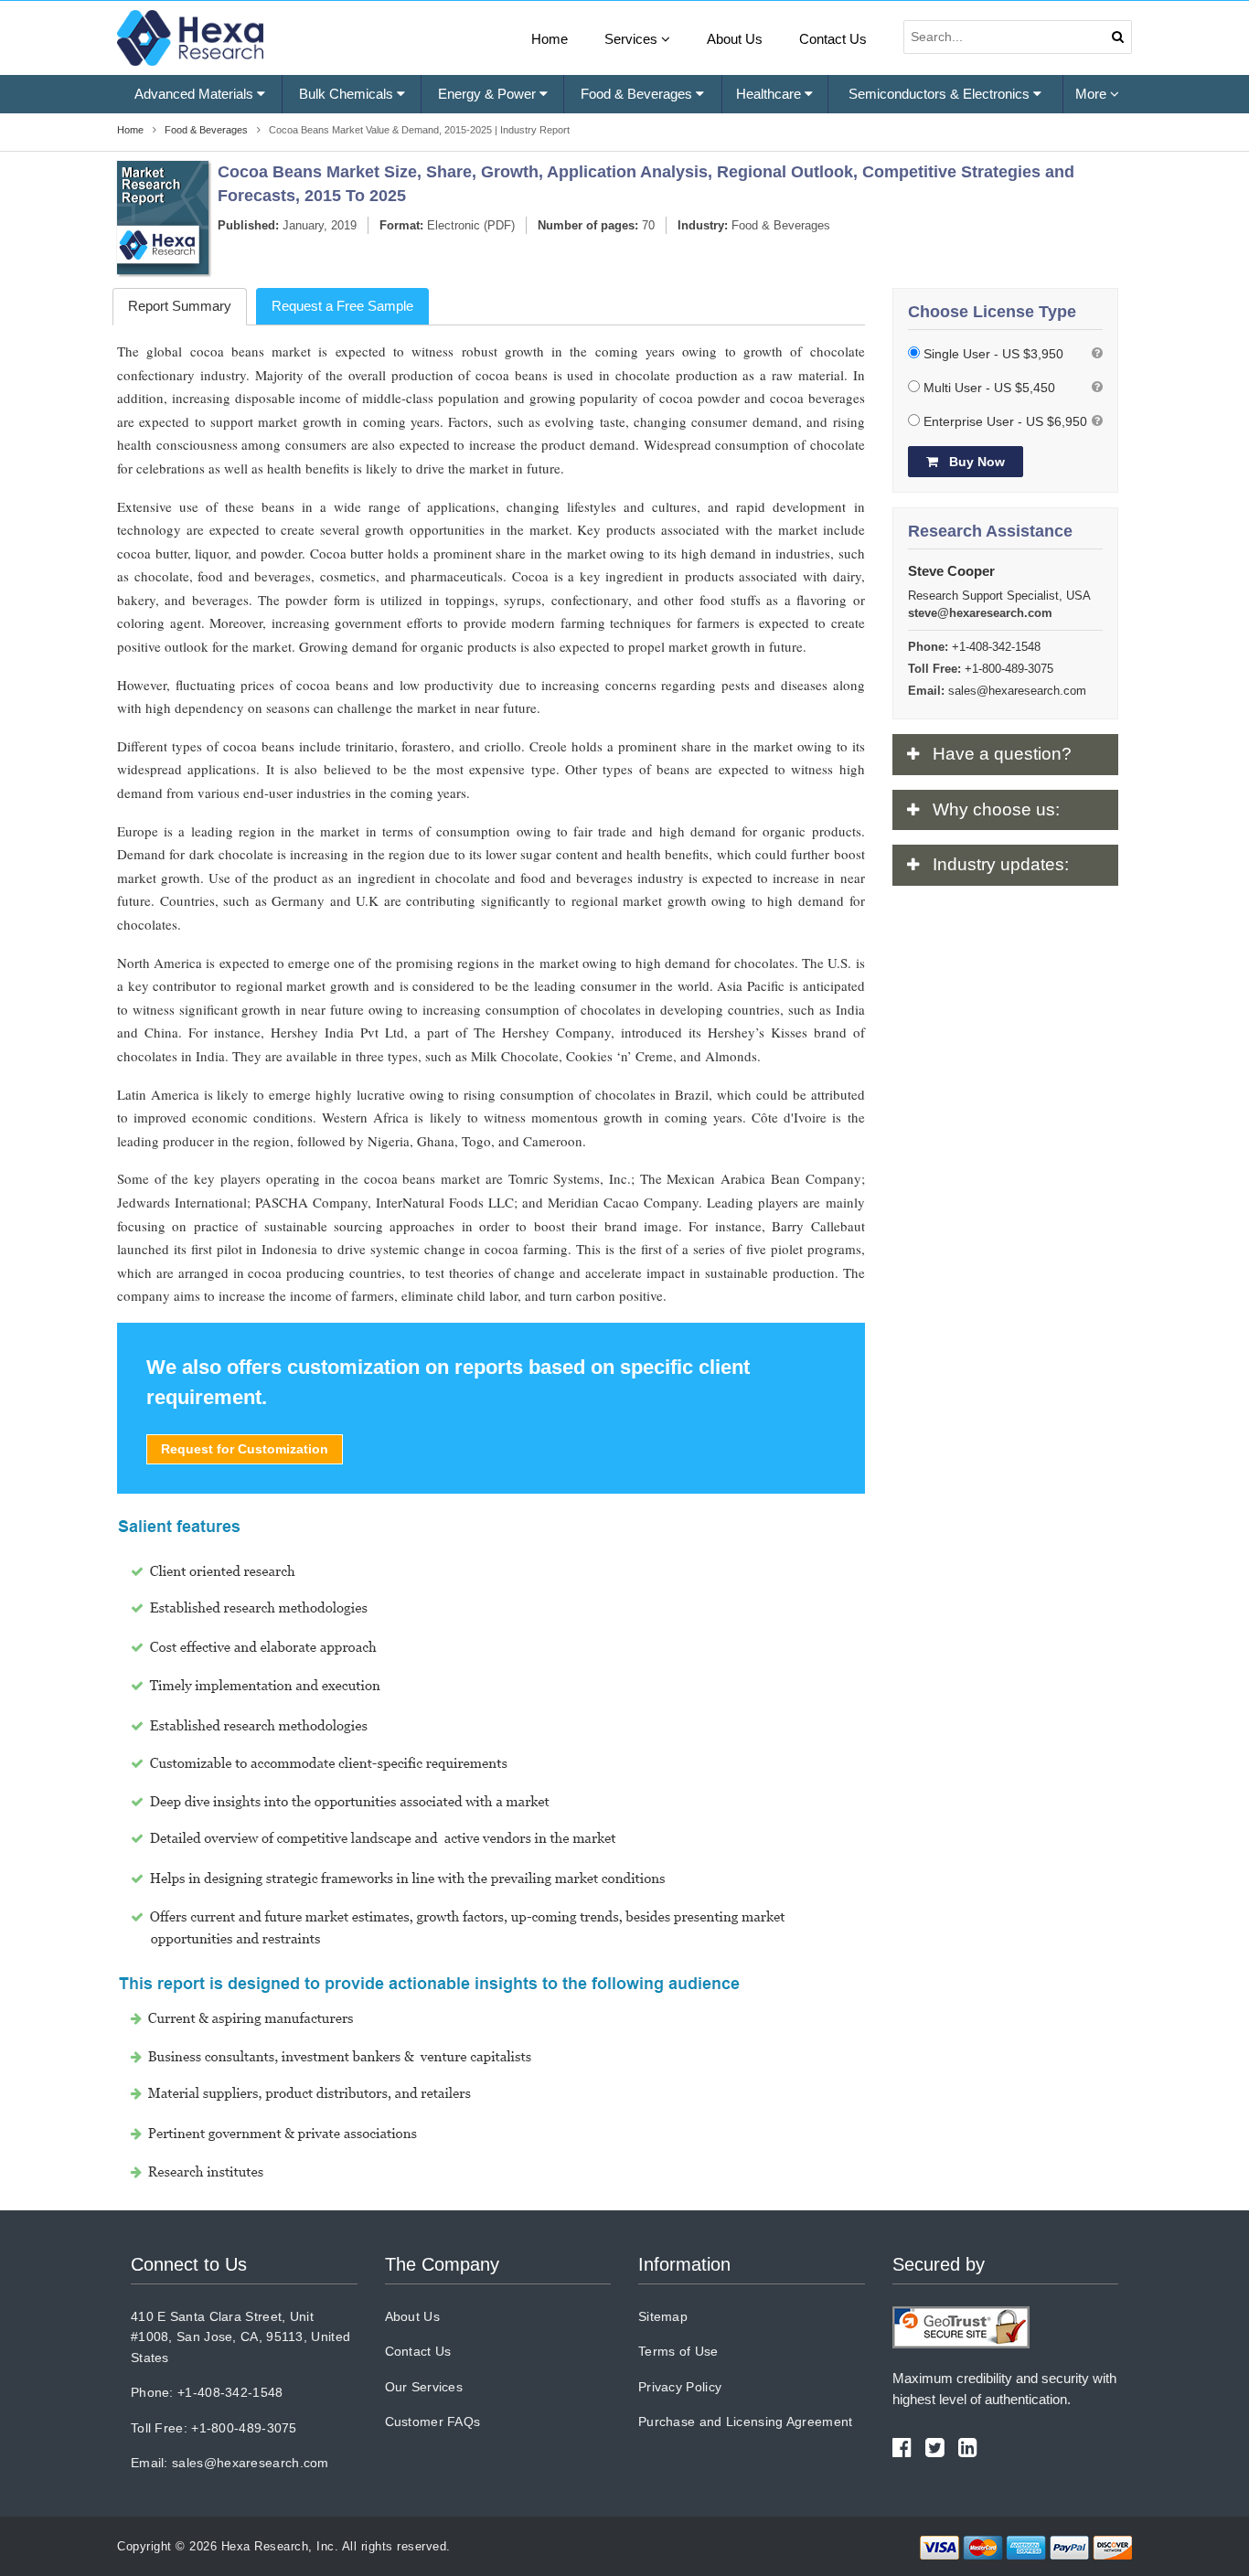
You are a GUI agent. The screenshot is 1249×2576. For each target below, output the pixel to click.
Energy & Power (489, 94)
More (1093, 94)
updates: (1001, 864)
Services (633, 39)
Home (550, 39)
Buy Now (975, 462)
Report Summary (180, 306)
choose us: (996, 809)
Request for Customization (245, 1449)
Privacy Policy (680, 2387)
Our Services (424, 2387)
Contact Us (833, 39)
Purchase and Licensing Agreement (746, 2422)
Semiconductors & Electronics (941, 94)
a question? (1002, 754)
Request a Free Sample (342, 306)
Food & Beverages (638, 94)
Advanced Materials (196, 94)
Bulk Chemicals (348, 94)
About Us (735, 39)
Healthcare (770, 94)
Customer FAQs (433, 2422)
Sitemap (663, 2316)
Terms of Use (678, 2351)
